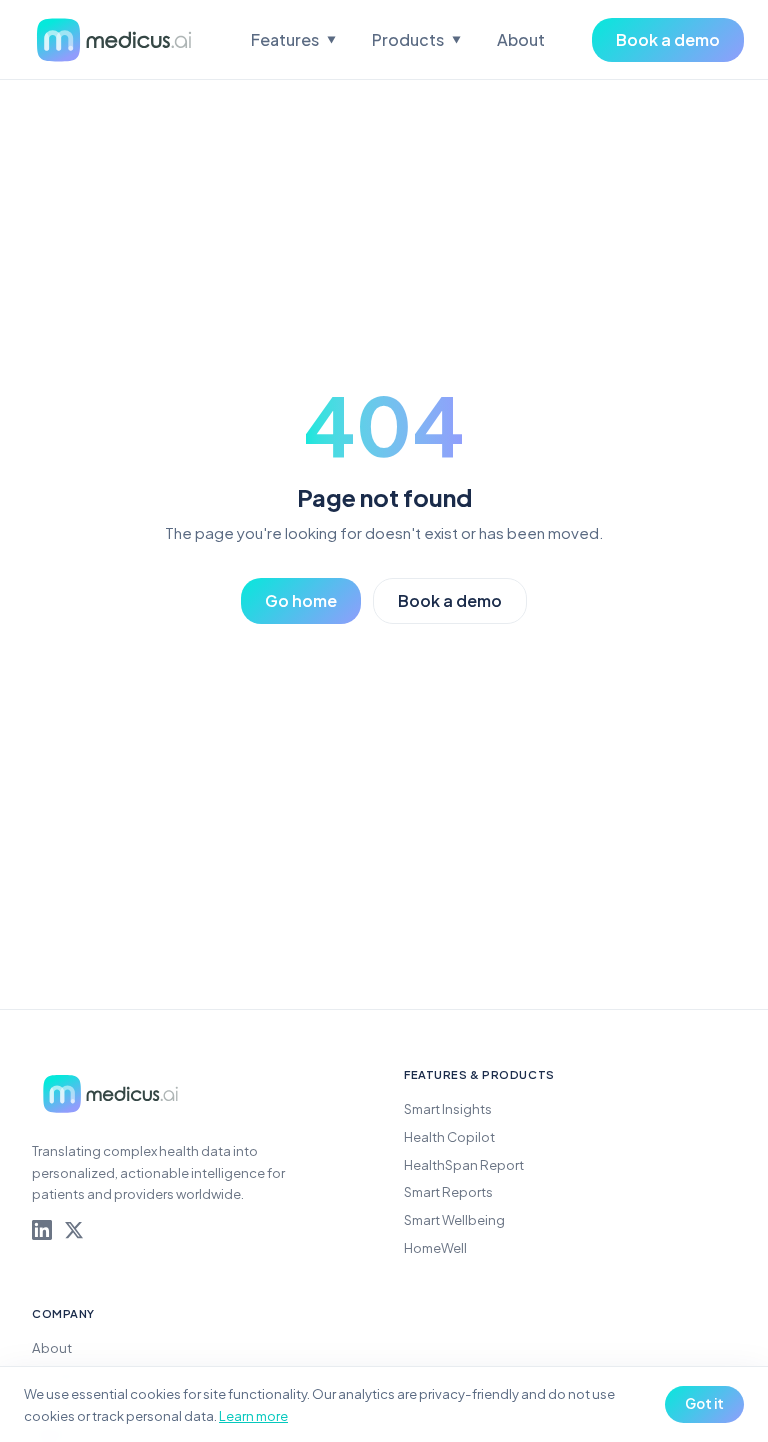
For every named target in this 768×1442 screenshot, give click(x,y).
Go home (301, 600)
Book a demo (668, 39)
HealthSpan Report (464, 1164)
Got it (704, 1403)
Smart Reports (448, 1191)
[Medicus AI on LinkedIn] (42, 1230)
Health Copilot (449, 1136)
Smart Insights (448, 1108)
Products (416, 39)
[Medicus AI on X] (74, 1230)
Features (293, 39)
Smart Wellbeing (454, 1219)
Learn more (253, 1415)
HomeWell (435, 1247)
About (521, 39)
